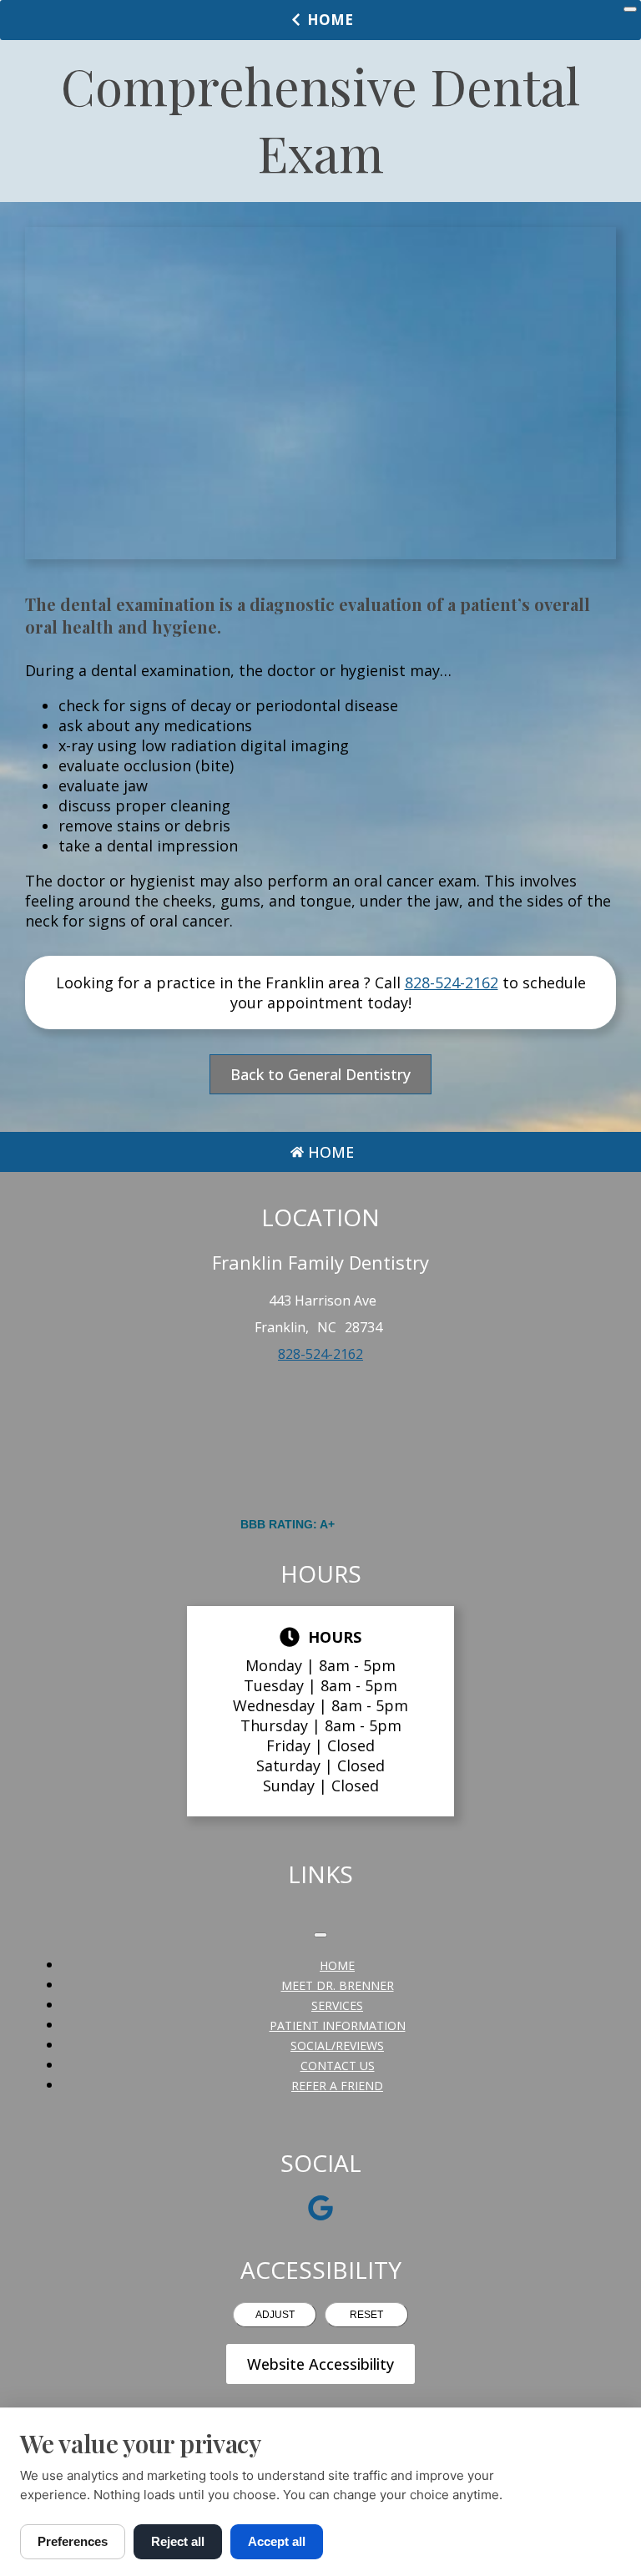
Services (337, 2005)
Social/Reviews (337, 2046)
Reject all (178, 2541)
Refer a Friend (337, 2086)
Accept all (277, 2541)
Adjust (275, 2315)
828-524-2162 (452, 982)
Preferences (73, 2541)
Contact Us (338, 2066)
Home (330, 20)
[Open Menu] (630, 9)
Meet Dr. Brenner (338, 1985)
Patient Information (338, 2025)
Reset (366, 2315)
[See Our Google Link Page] (320, 2208)
